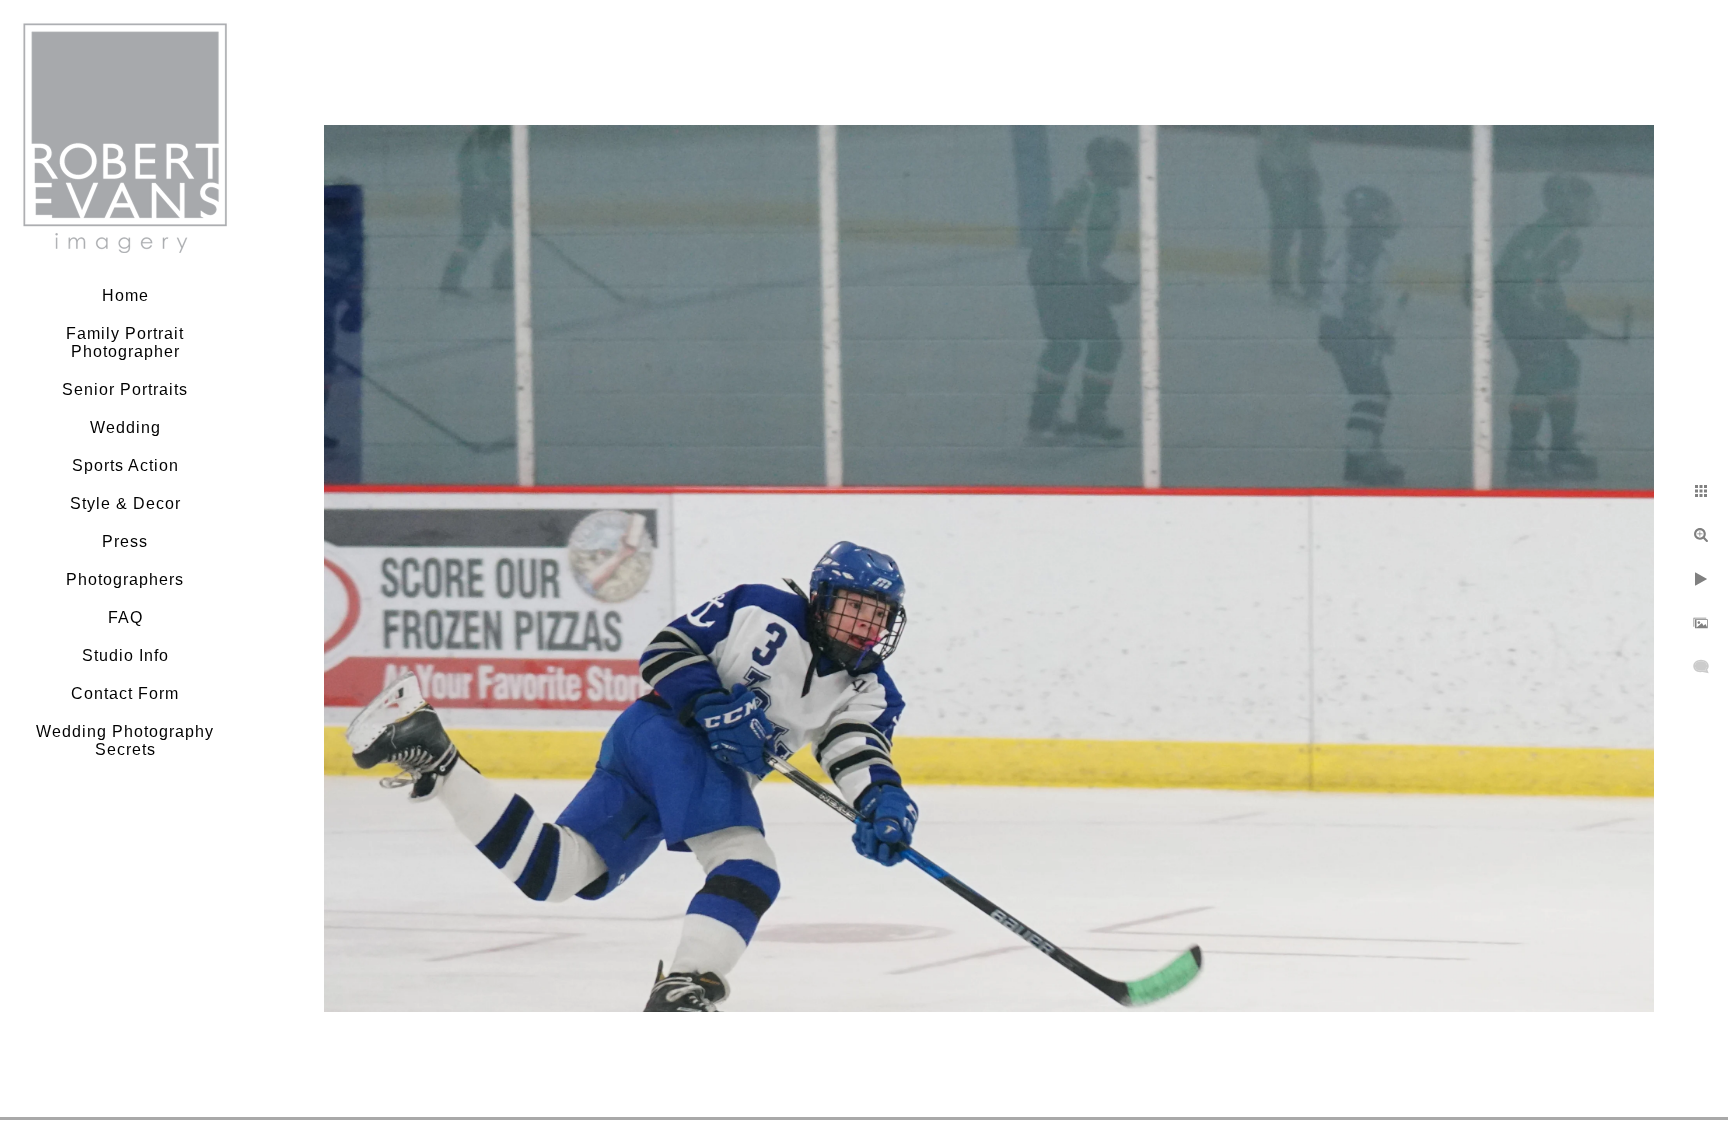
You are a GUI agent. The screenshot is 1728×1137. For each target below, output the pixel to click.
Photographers (125, 579)
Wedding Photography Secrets (125, 740)
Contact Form (125, 693)
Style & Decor (125, 503)
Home (125, 295)
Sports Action (125, 465)
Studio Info (125, 655)
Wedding (125, 427)
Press (125, 541)
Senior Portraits (125, 389)
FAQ (125, 617)
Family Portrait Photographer (125, 342)
